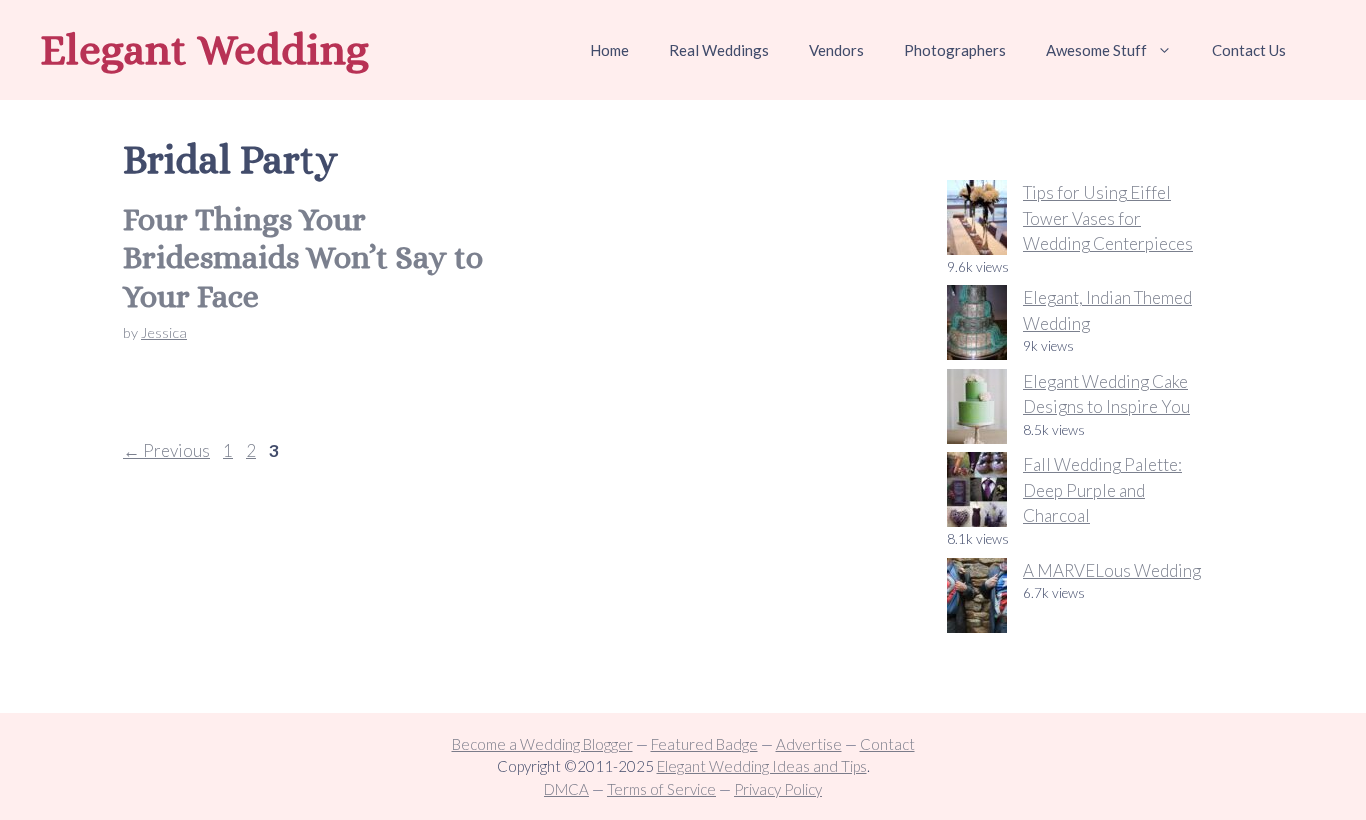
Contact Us (1249, 50)
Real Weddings (719, 50)
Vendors (836, 50)
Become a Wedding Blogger (542, 744)
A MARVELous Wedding (1112, 570)
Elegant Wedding (204, 49)
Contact (887, 744)
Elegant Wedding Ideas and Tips (762, 766)
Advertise (809, 744)
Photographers (955, 50)
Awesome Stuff (1096, 50)
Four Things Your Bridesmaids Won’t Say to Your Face (303, 257)
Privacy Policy (778, 789)
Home (609, 50)
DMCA (566, 789)
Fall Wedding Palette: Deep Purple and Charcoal (1102, 490)
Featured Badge (704, 744)
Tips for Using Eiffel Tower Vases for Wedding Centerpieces (1108, 218)
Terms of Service (661, 789)
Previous (166, 450)
